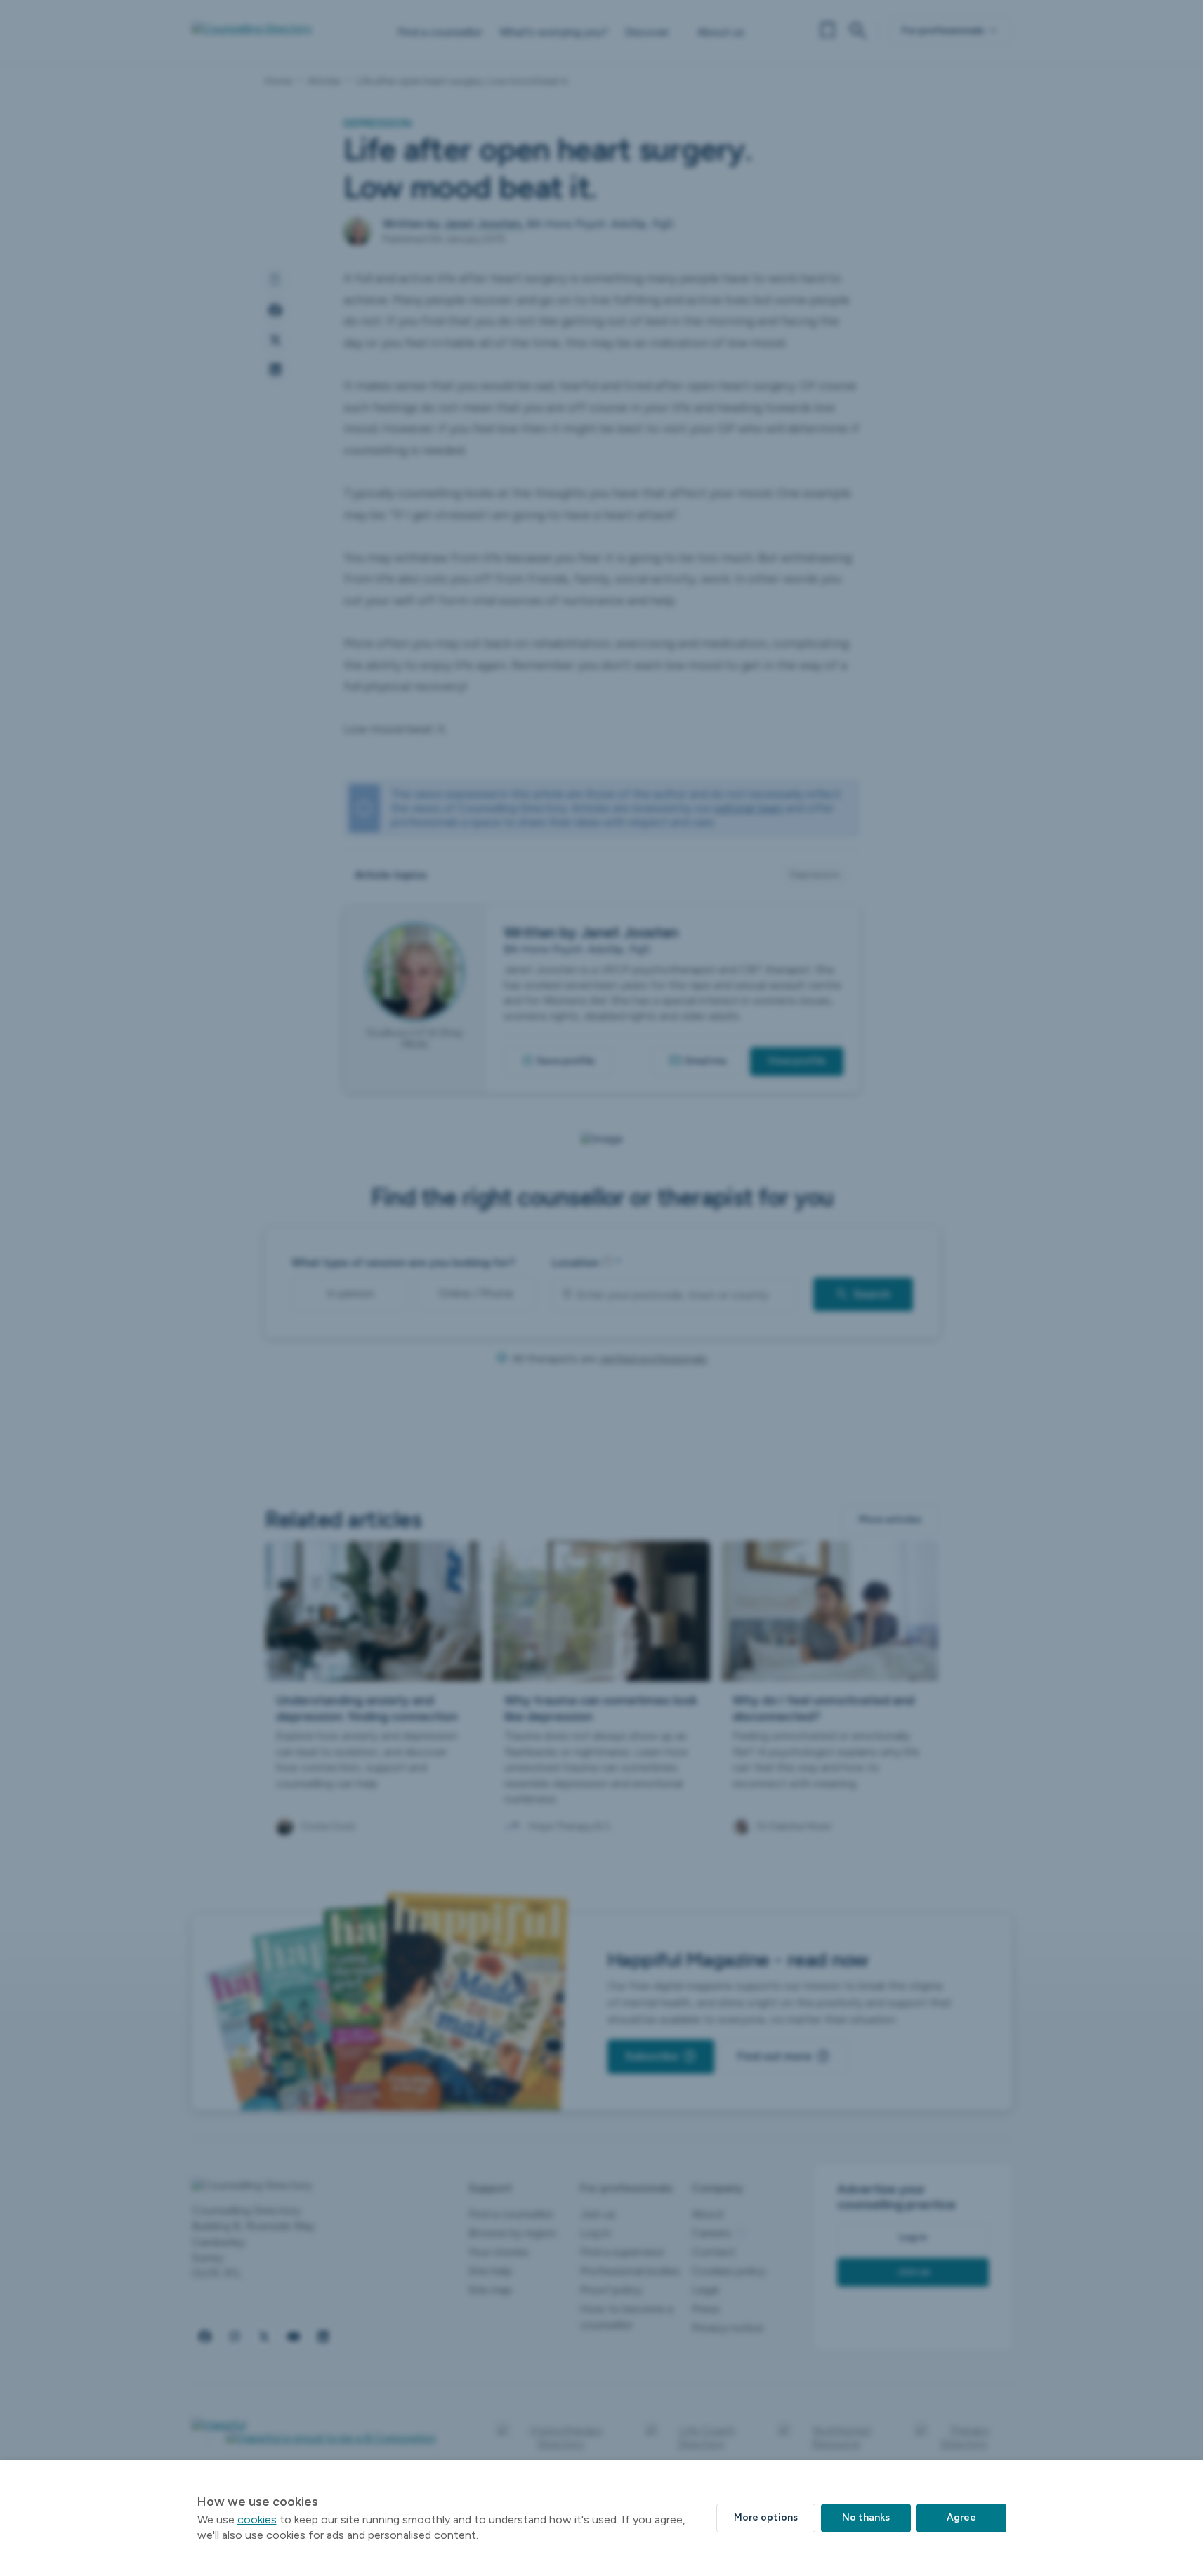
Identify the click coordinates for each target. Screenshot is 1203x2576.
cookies (257, 2519)
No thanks (866, 2517)
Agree (961, 2517)
